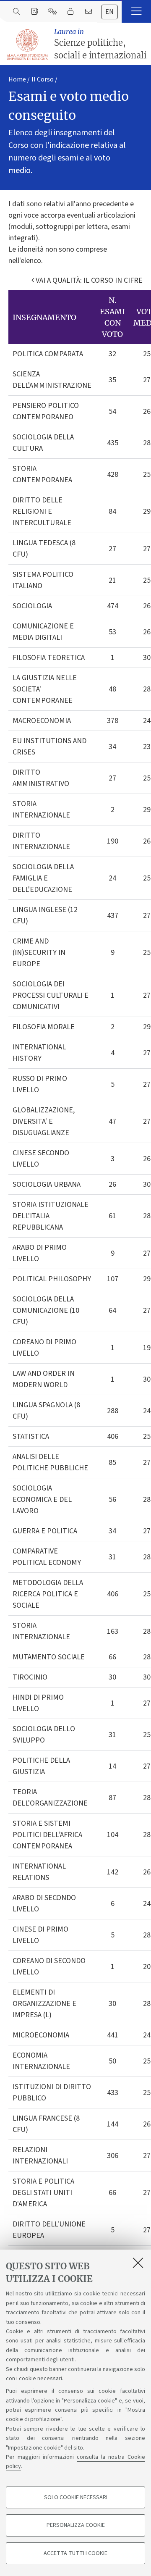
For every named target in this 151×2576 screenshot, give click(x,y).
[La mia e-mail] (88, 12)
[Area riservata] (70, 12)
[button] (136, 11)
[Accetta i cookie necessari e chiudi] (138, 2263)
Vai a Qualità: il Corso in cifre (88, 280)
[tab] (109, 12)
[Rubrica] (34, 12)
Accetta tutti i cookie (75, 2553)
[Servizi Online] (52, 12)
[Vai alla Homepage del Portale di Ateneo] (28, 45)
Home (17, 79)
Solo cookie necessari (76, 2497)
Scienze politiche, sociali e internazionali (100, 44)
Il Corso (43, 79)
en (109, 12)
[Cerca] (16, 12)
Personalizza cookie (76, 2525)
